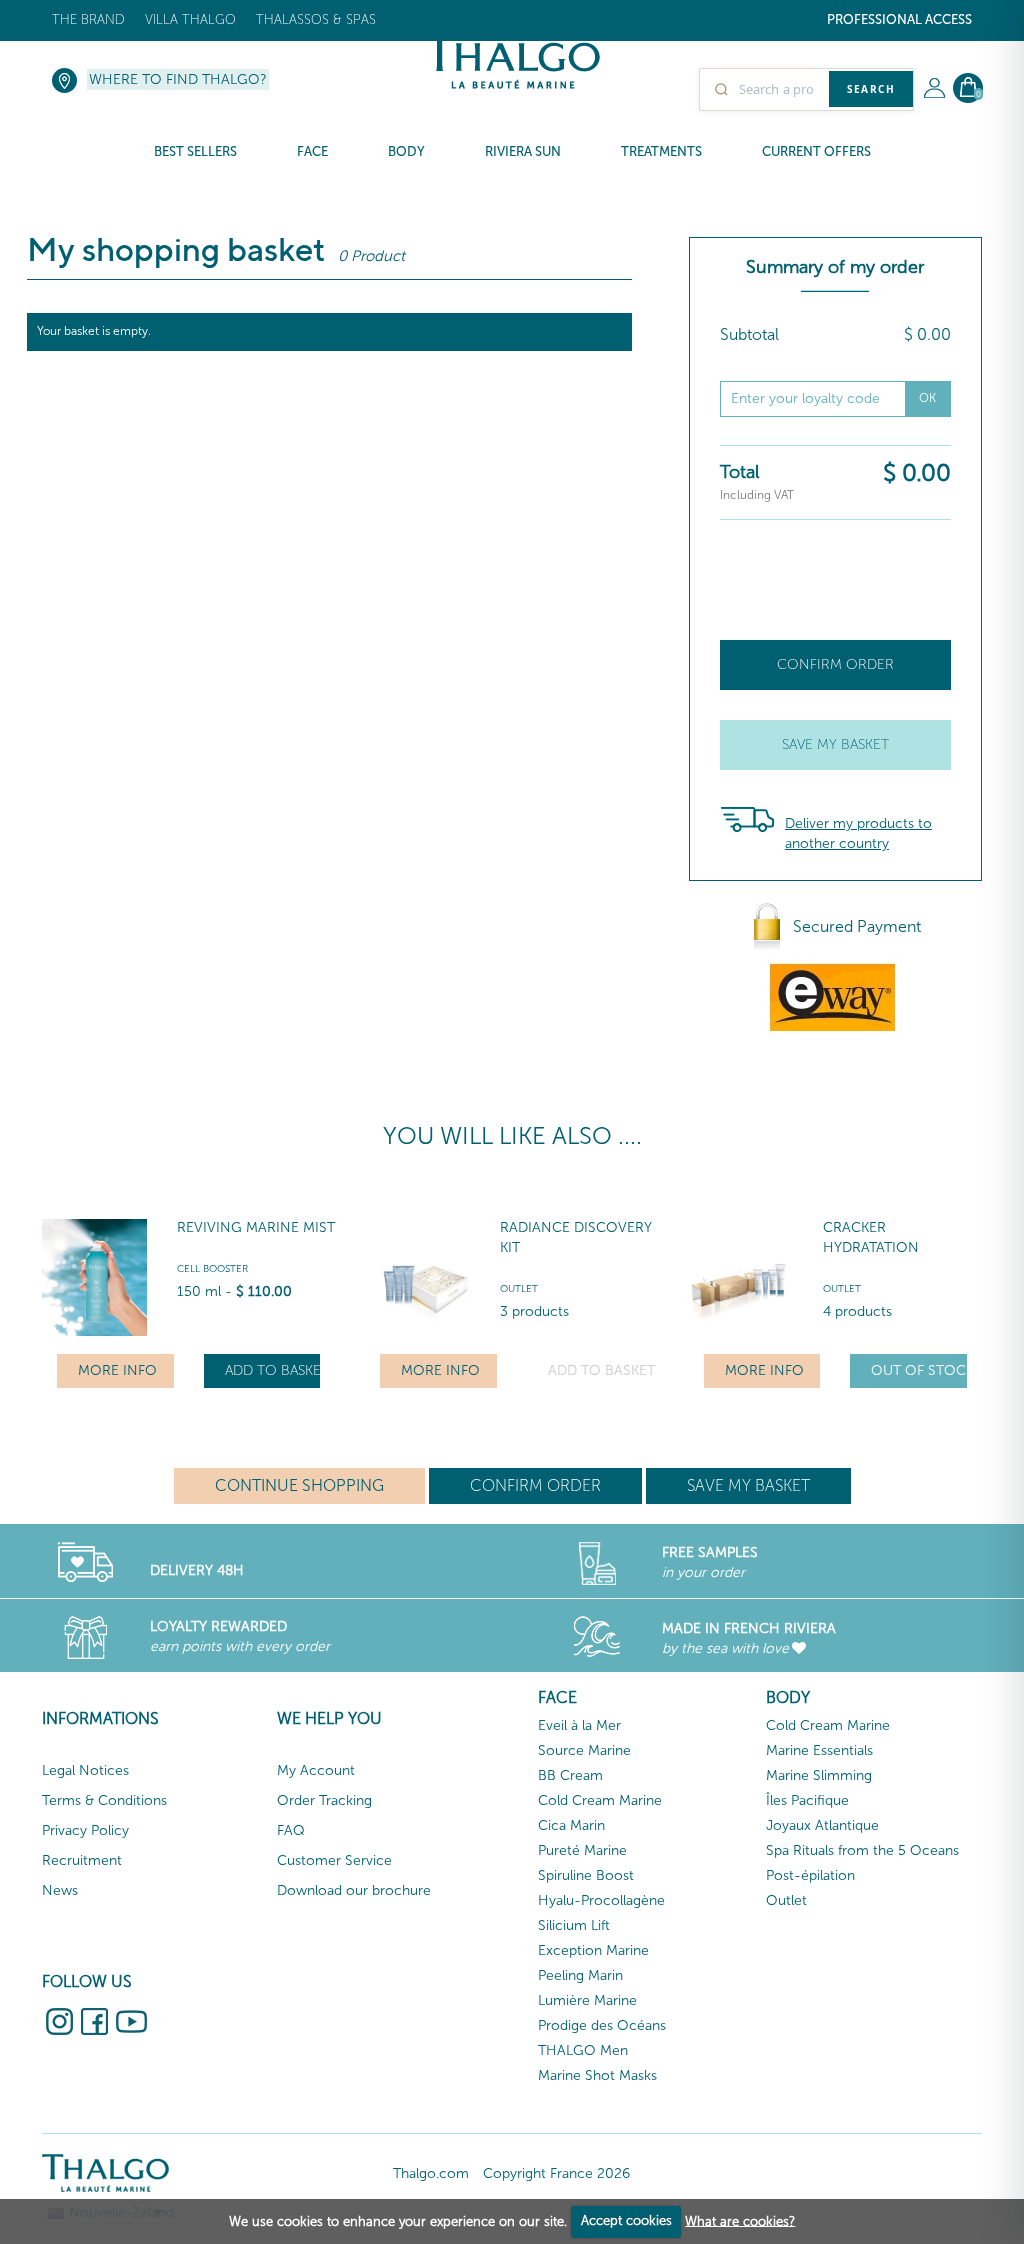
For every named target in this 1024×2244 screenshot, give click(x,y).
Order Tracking (324, 1800)
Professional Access (899, 19)
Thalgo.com (431, 2173)
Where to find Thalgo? (178, 79)
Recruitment (82, 1860)
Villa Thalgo (190, 19)
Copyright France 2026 (556, 2173)
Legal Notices (85, 1770)
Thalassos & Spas (316, 19)
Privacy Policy (85, 1830)
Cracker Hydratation (871, 1237)
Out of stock (919, 1370)
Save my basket (835, 744)
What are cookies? (740, 2220)
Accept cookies (626, 2220)
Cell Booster (212, 1269)
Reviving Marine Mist (256, 1227)
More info (117, 1370)
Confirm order (835, 664)
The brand (88, 19)
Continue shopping (299, 1485)
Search (871, 89)
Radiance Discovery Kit (576, 1237)
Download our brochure (354, 1890)
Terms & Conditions (104, 1800)
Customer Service (334, 1860)
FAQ (291, 1830)
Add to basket (273, 1370)
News (60, 1890)
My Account (316, 1770)
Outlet (519, 1289)
